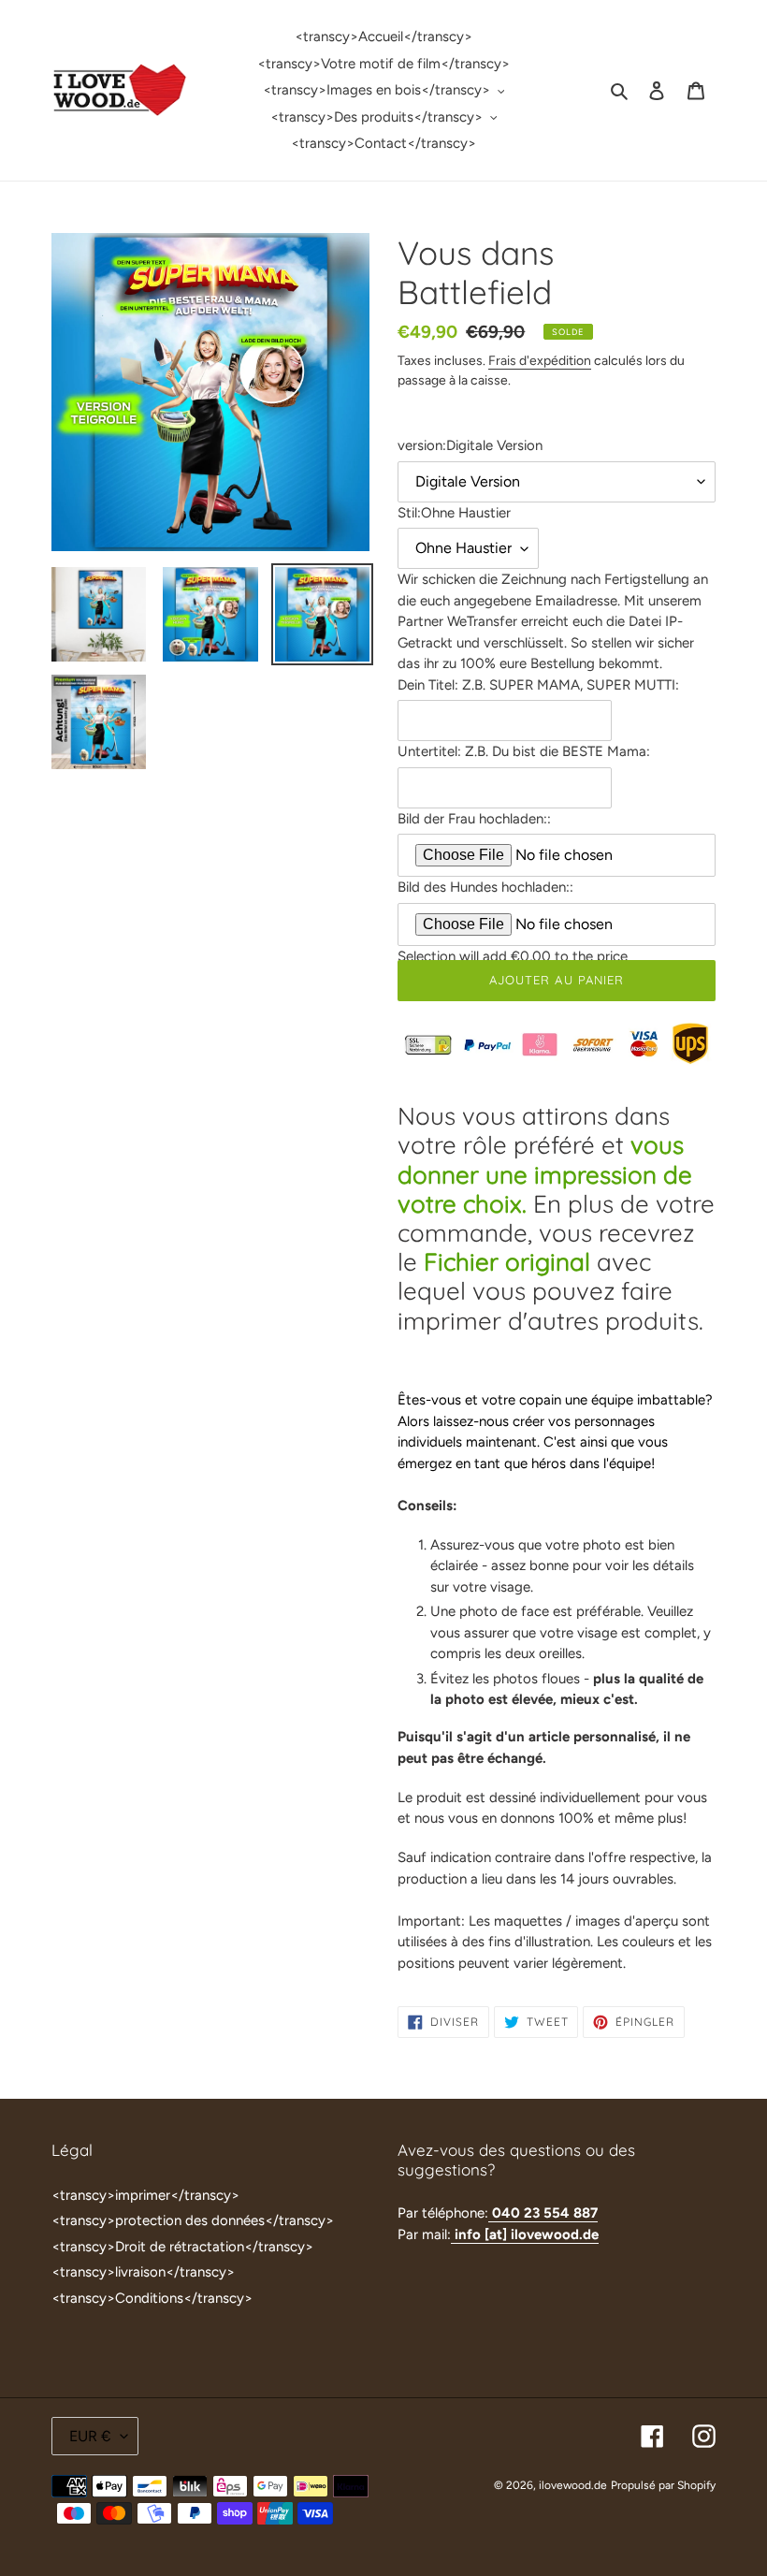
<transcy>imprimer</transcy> (145, 2195)
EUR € (90, 2436)
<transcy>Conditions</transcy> (152, 2298)
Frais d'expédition (540, 360)
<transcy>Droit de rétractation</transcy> (182, 2247)
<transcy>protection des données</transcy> (193, 2220)
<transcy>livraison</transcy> (143, 2272)
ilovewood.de (573, 2485)
